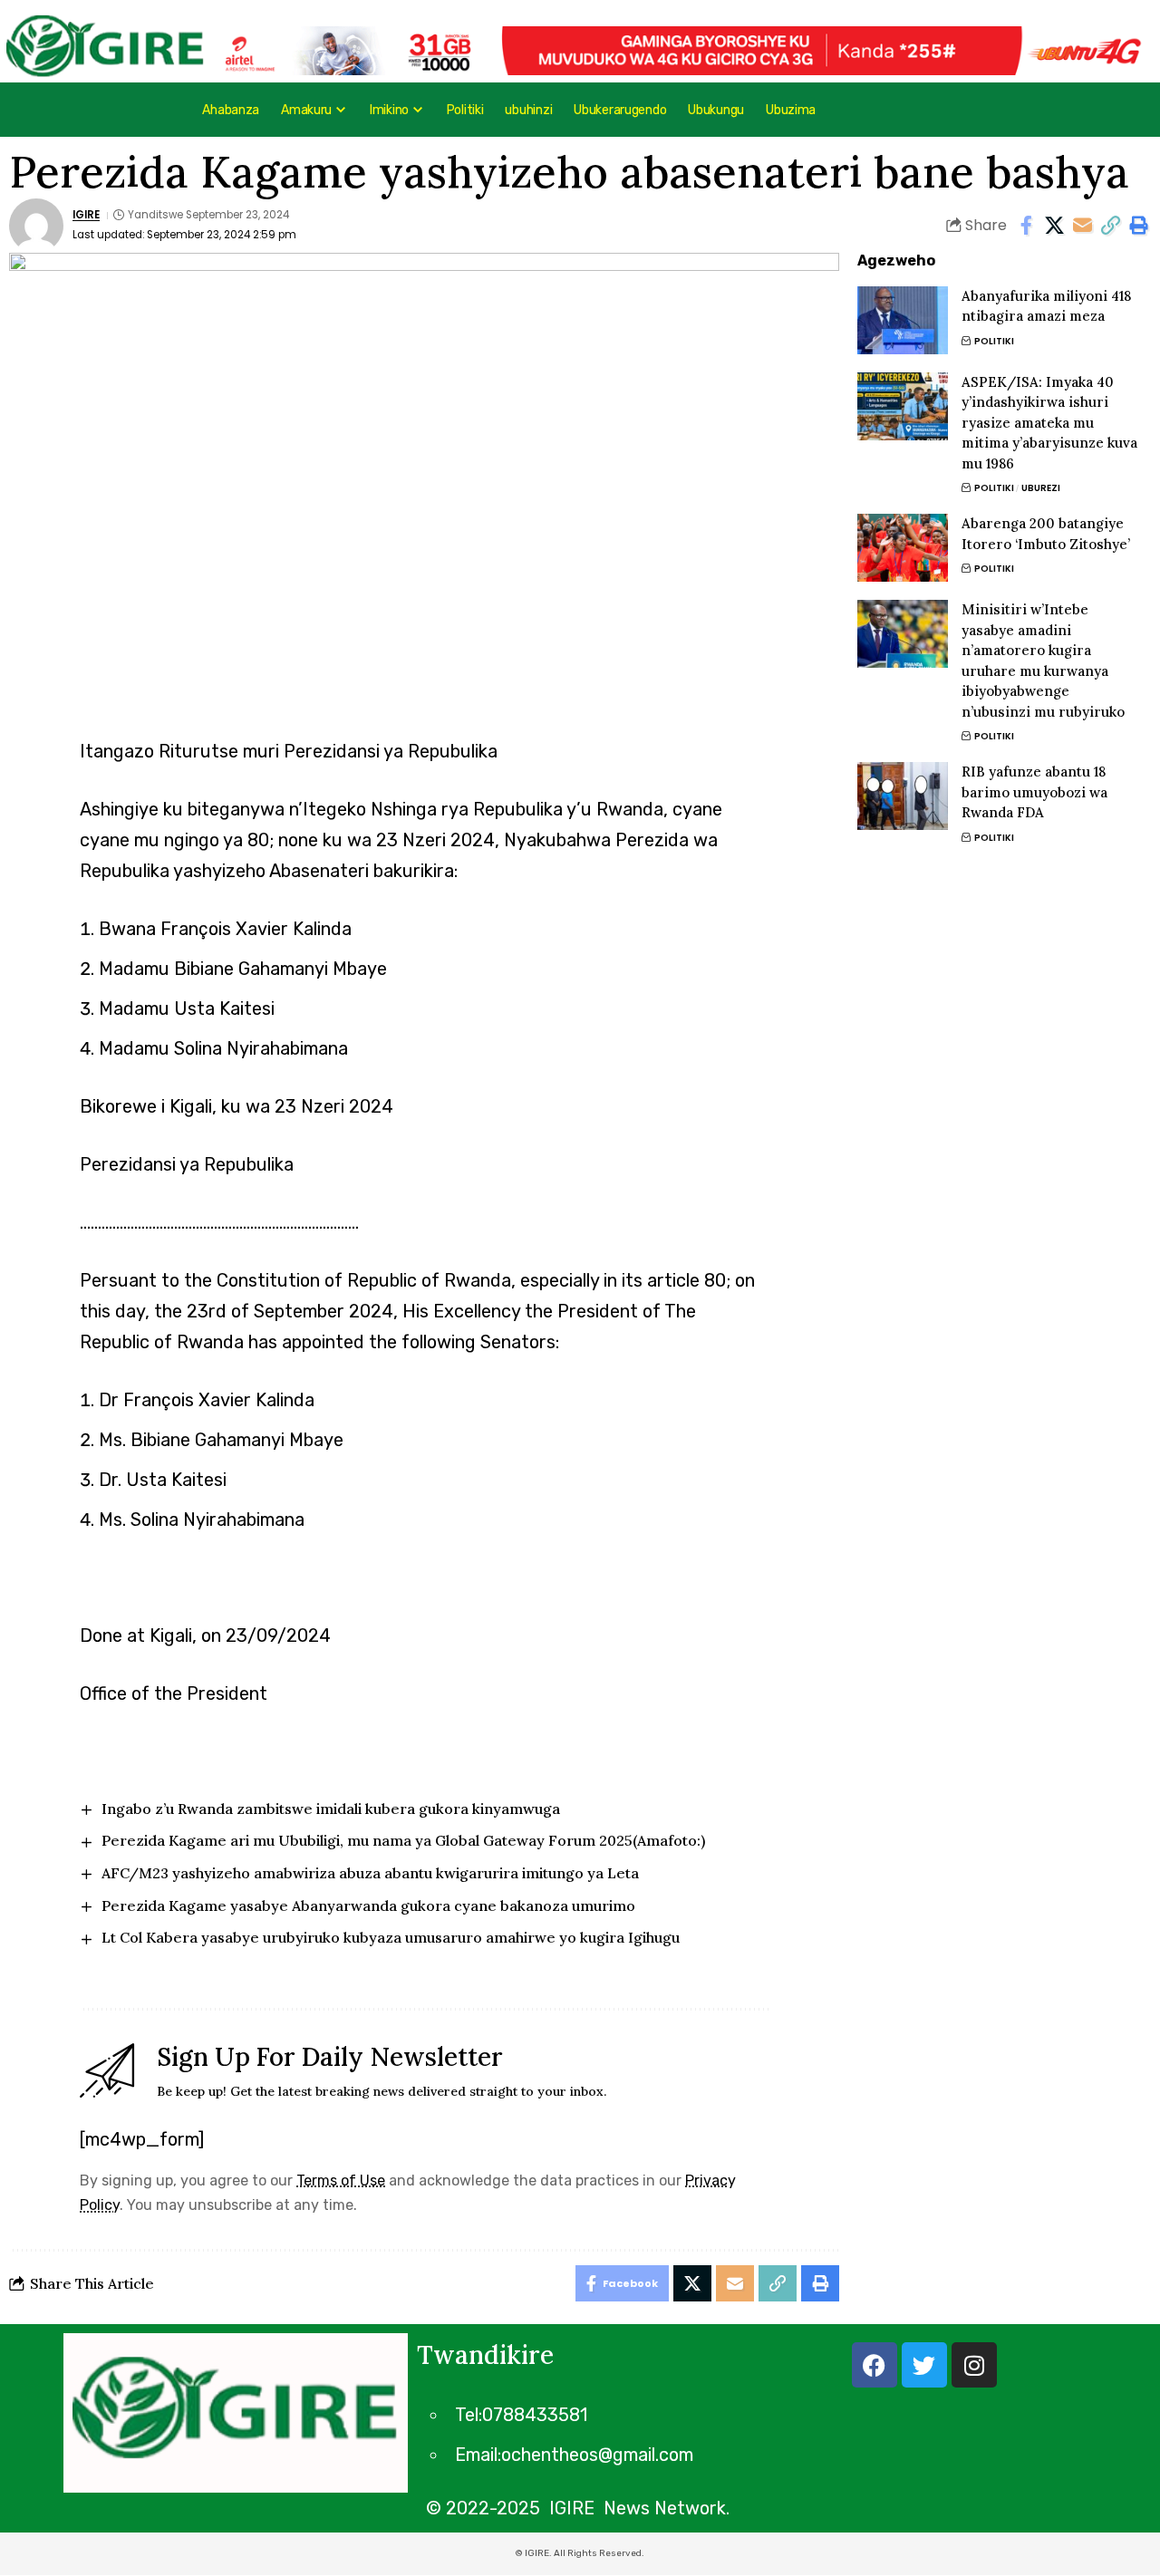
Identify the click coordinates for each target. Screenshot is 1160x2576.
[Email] (1082, 226)
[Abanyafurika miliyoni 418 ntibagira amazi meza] (903, 320)
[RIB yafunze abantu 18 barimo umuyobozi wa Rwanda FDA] (903, 796)
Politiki (994, 341)
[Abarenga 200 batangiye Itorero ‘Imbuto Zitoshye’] (903, 548)
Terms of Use (341, 2180)
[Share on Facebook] (1026, 226)
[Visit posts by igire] (36, 226)
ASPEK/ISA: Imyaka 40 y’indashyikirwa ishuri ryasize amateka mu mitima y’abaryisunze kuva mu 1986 (1049, 423)
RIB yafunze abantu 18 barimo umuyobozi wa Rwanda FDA (1034, 792)
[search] (1085, 110)
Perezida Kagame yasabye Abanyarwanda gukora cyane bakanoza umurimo (368, 1905)
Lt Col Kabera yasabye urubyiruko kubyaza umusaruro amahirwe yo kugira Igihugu (391, 1937)
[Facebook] (875, 2365)
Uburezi (1041, 488)
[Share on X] (1054, 226)
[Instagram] (974, 2365)
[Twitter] (924, 2365)
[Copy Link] (1110, 226)
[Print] (1138, 226)
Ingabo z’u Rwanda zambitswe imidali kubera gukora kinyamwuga (331, 1809)
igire (86, 215)
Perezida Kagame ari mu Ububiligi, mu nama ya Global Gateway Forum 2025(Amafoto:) (403, 1840)
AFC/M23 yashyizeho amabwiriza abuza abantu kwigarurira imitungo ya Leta (370, 1873)
